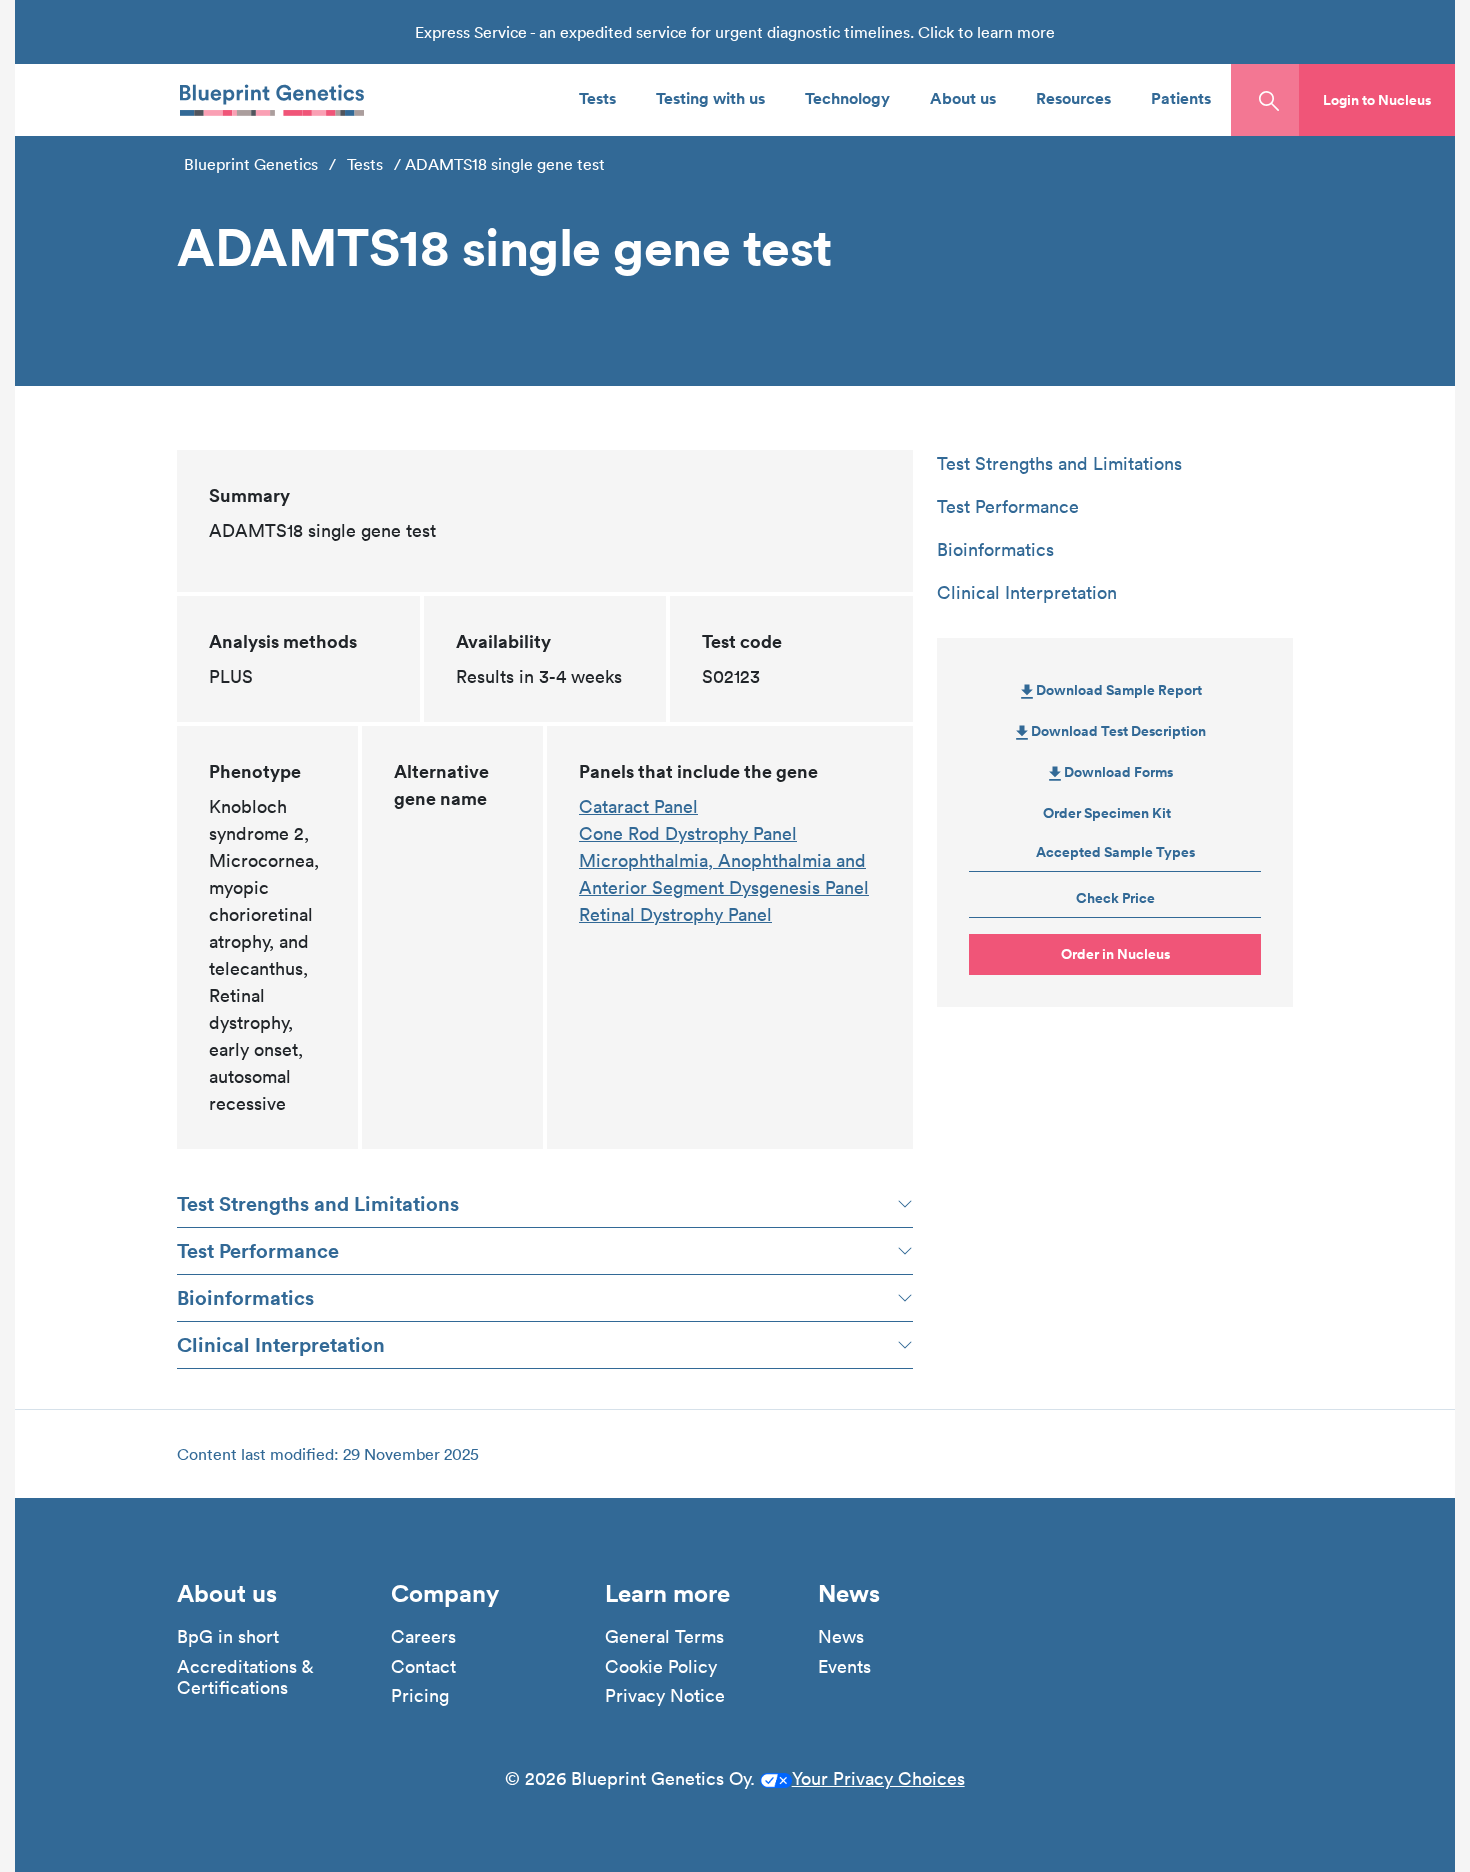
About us (963, 97)
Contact (423, 1667)
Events (844, 1667)
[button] (1377, 100)
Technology (847, 97)
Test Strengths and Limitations (318, 1203)
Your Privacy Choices (878, 1778)
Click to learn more (986, 32)
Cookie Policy (661, 1667)
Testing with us (710, 97)
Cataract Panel (638, 806)
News (841, 1637)
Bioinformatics (245, 1297)
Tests (597, 97)
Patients (1181, 97)
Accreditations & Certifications (245, 1677)
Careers (423, 1637)
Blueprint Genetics (251, 164)
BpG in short (228, 1637)
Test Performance (258, 1250)
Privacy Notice (665, 1696)
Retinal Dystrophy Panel (675, 914)
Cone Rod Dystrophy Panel (688, 833)
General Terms (664, 1637)
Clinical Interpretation (281, 1344)
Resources (1073, 97)
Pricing (420, 1696)
